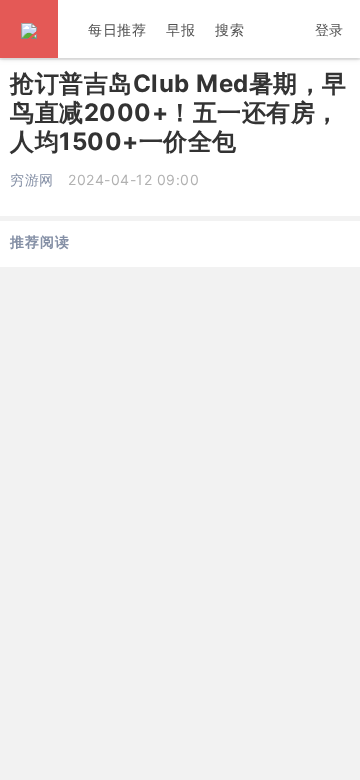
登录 (329, 29)
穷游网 (32, 179)
